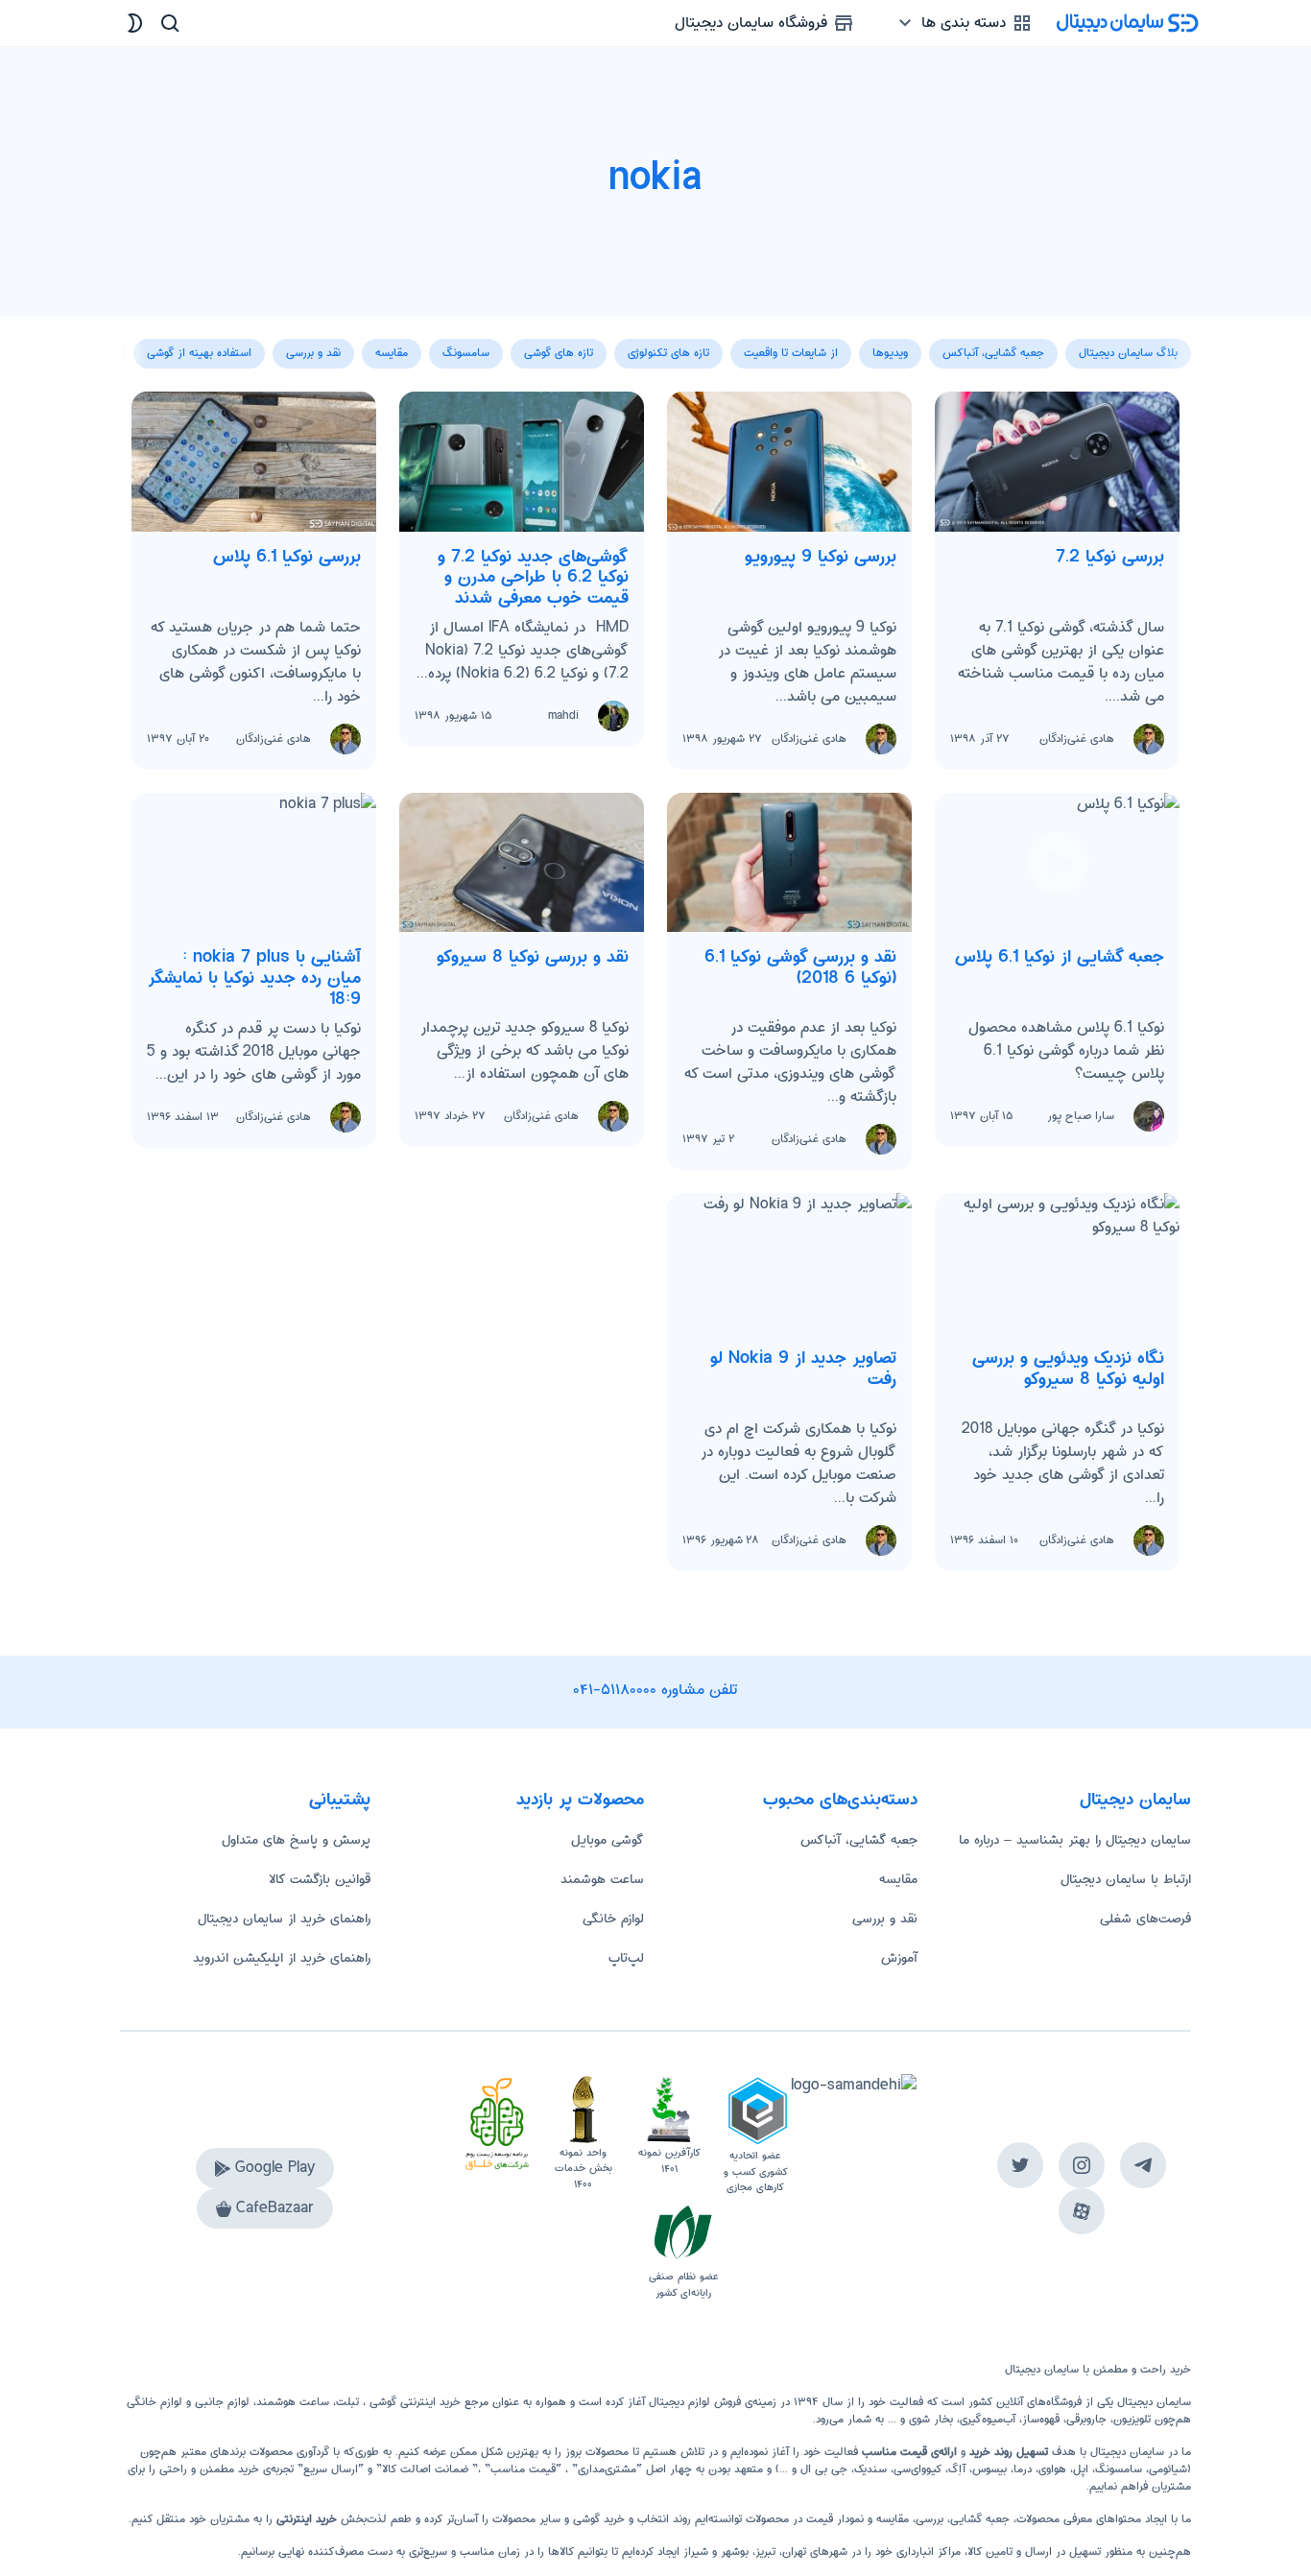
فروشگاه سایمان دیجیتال (753, 23)
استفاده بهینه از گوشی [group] (199, 353)
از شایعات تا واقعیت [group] (791, 353)
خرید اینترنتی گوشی (413, 2402)
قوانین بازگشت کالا (320, 1879)
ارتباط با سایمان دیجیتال (1126, 1879)
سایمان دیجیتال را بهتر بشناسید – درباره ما (1075, 1840)
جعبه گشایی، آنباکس (859, 1840)
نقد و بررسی (885, 1919)
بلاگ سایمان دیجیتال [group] (1128, 353)
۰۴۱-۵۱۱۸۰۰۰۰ (615, 1690)
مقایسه (898, 1879)
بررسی (930, 2519)
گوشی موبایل (608, 1840)
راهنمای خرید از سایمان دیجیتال (284, 1919)
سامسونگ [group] (466, 353)
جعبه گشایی (980, 2519)
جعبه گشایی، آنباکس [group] (993, 353)
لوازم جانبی (222, 2402)
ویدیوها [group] (890, 353)
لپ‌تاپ (626, 1958)
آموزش (899, 1958)
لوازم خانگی (613, 1919)
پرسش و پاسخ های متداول (296, 1840)
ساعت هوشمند (602, 1879)
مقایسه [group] (392, 353)
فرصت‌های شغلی (1145, 1919)
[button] (135, 343)
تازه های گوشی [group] (559, 353)
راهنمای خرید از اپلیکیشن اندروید (282, 1958)
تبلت (347, 2402)
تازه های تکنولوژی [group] (668, 353)
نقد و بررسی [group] (313, 353)
